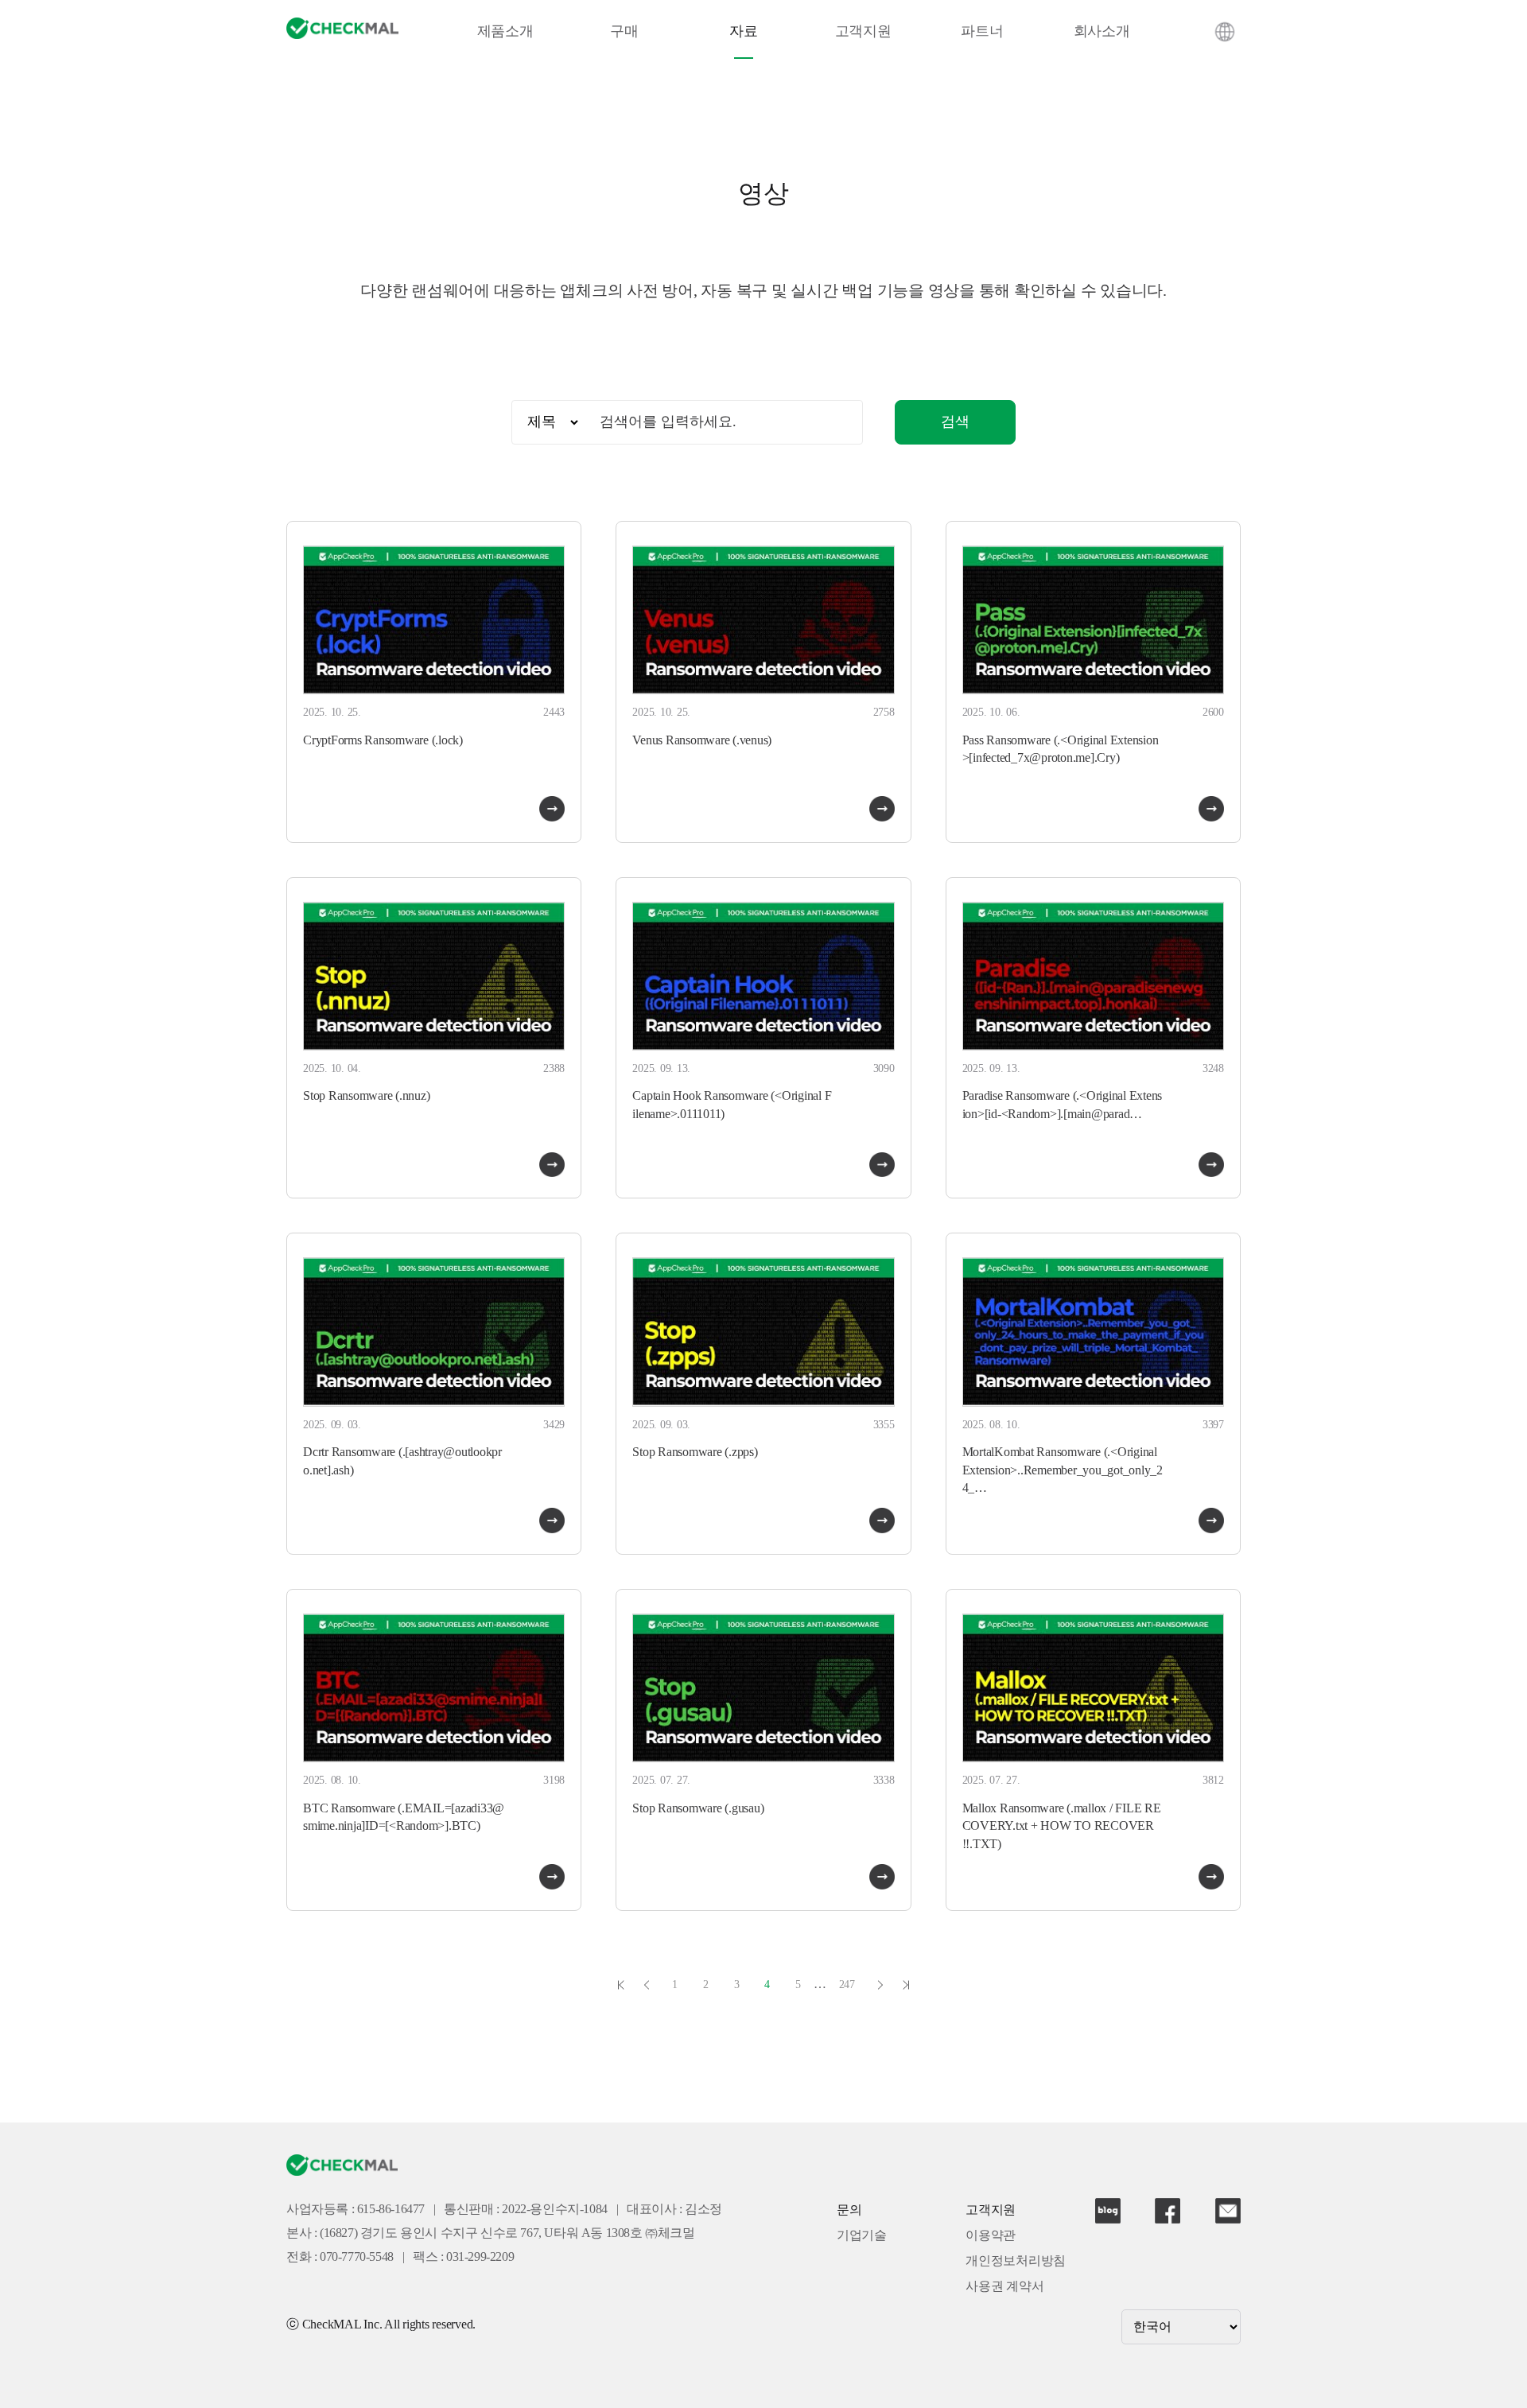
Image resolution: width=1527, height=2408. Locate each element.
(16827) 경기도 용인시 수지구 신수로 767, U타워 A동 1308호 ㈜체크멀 (507, 2233)
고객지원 (863, 32)
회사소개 (1102, 32)
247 (847, 1985)
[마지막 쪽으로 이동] (906, 1985)
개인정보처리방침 (1016, 2261)
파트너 (982, 32)
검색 (955, 422)
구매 (624, 32)
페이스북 (1168, 2211)
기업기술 (862, 2236)
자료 (744, 32)
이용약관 (991, 2236)
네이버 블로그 (1108, 2211)
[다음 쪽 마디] (880, 1985)
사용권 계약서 (1004, 2287)
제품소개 (505, 32)
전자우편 (1228, 2211)
